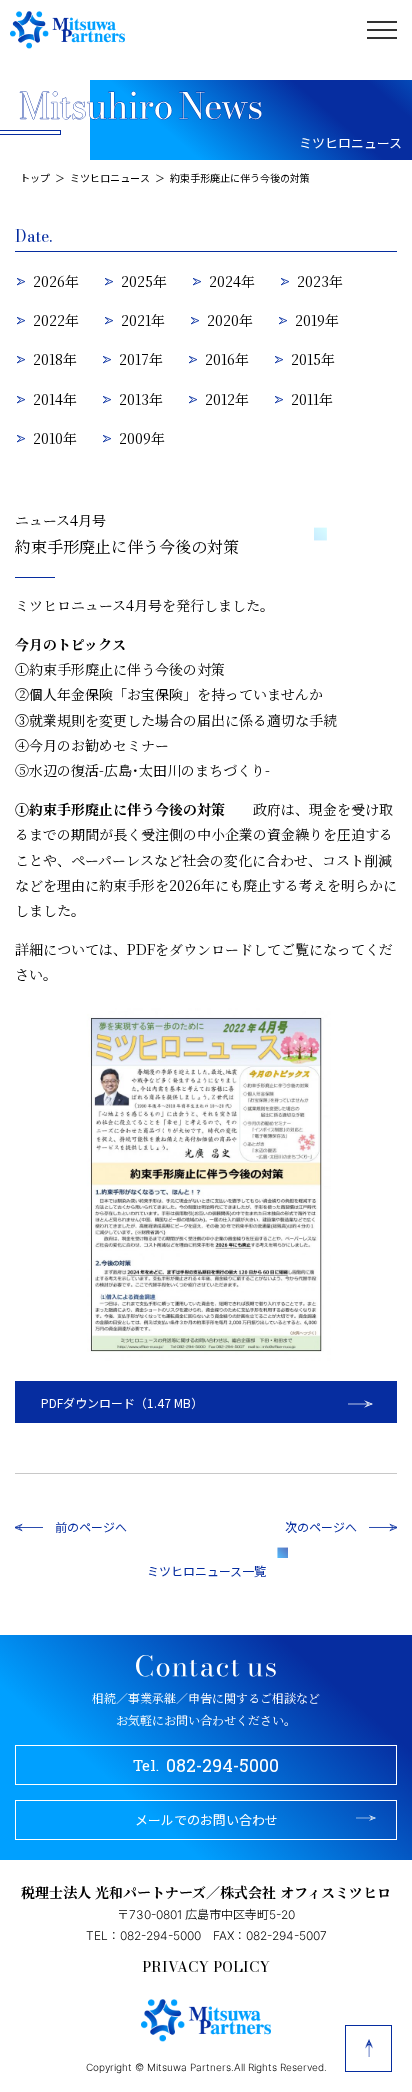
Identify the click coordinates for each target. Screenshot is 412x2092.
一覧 (254, 1570)
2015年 (313, 359)
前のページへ (91, 1526)
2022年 (56, 320)
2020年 (230, 320)
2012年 (227, 399)
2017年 (141, 359)
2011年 (312, 399)
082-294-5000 (206, 1765)
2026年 (56, 281)
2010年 (55, 438)
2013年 (141, 399)
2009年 (142, 438)
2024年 (232, 281)
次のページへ (321, 1526)
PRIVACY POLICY (206, 1967)
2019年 (317, 320)
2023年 (320, 281)
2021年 (143, 320)
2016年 (227, 359)
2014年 (55, 399)
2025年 (144, 281)
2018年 (55, 359)
